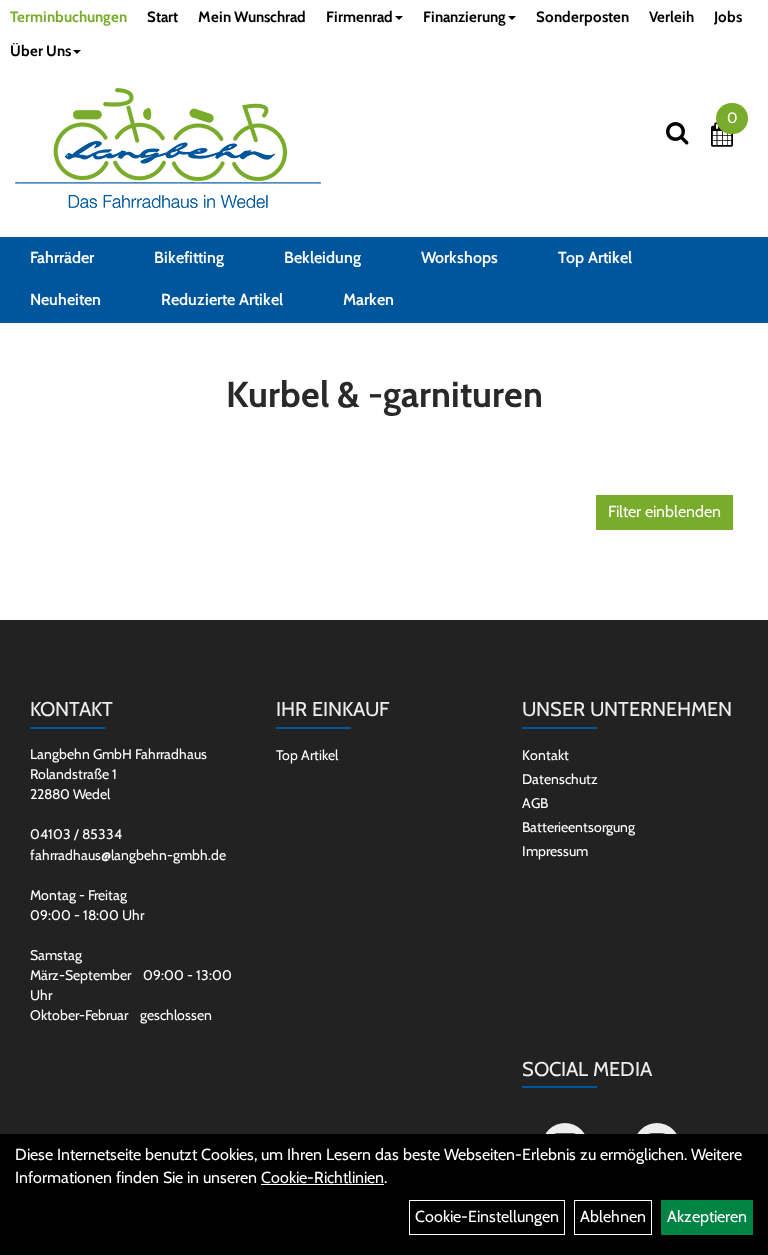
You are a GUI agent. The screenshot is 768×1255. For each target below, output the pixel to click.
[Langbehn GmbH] (168, 148)
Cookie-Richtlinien (322, 1177)
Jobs (728, 17)
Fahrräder (62, 257)
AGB (535, 803)
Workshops (459, 257)
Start (162, 17)
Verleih (671, 17)
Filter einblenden (664, 511)
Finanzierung (464, 17)
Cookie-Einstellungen (487, 1216)
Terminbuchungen (68, 17)
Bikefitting (189, 257)
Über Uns (40, 51)
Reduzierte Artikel (222, 299)
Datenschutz (560, 779)
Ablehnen (613, 1216)
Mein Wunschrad (252, 17)
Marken (368, 299)
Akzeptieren (707, 1216)
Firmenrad (359, 17)
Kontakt (545, 755)
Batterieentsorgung (578, 827)
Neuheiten (65, 299)
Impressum (555, 851)
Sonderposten (582, 17)
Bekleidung (322, 257)
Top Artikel (595, 257)
